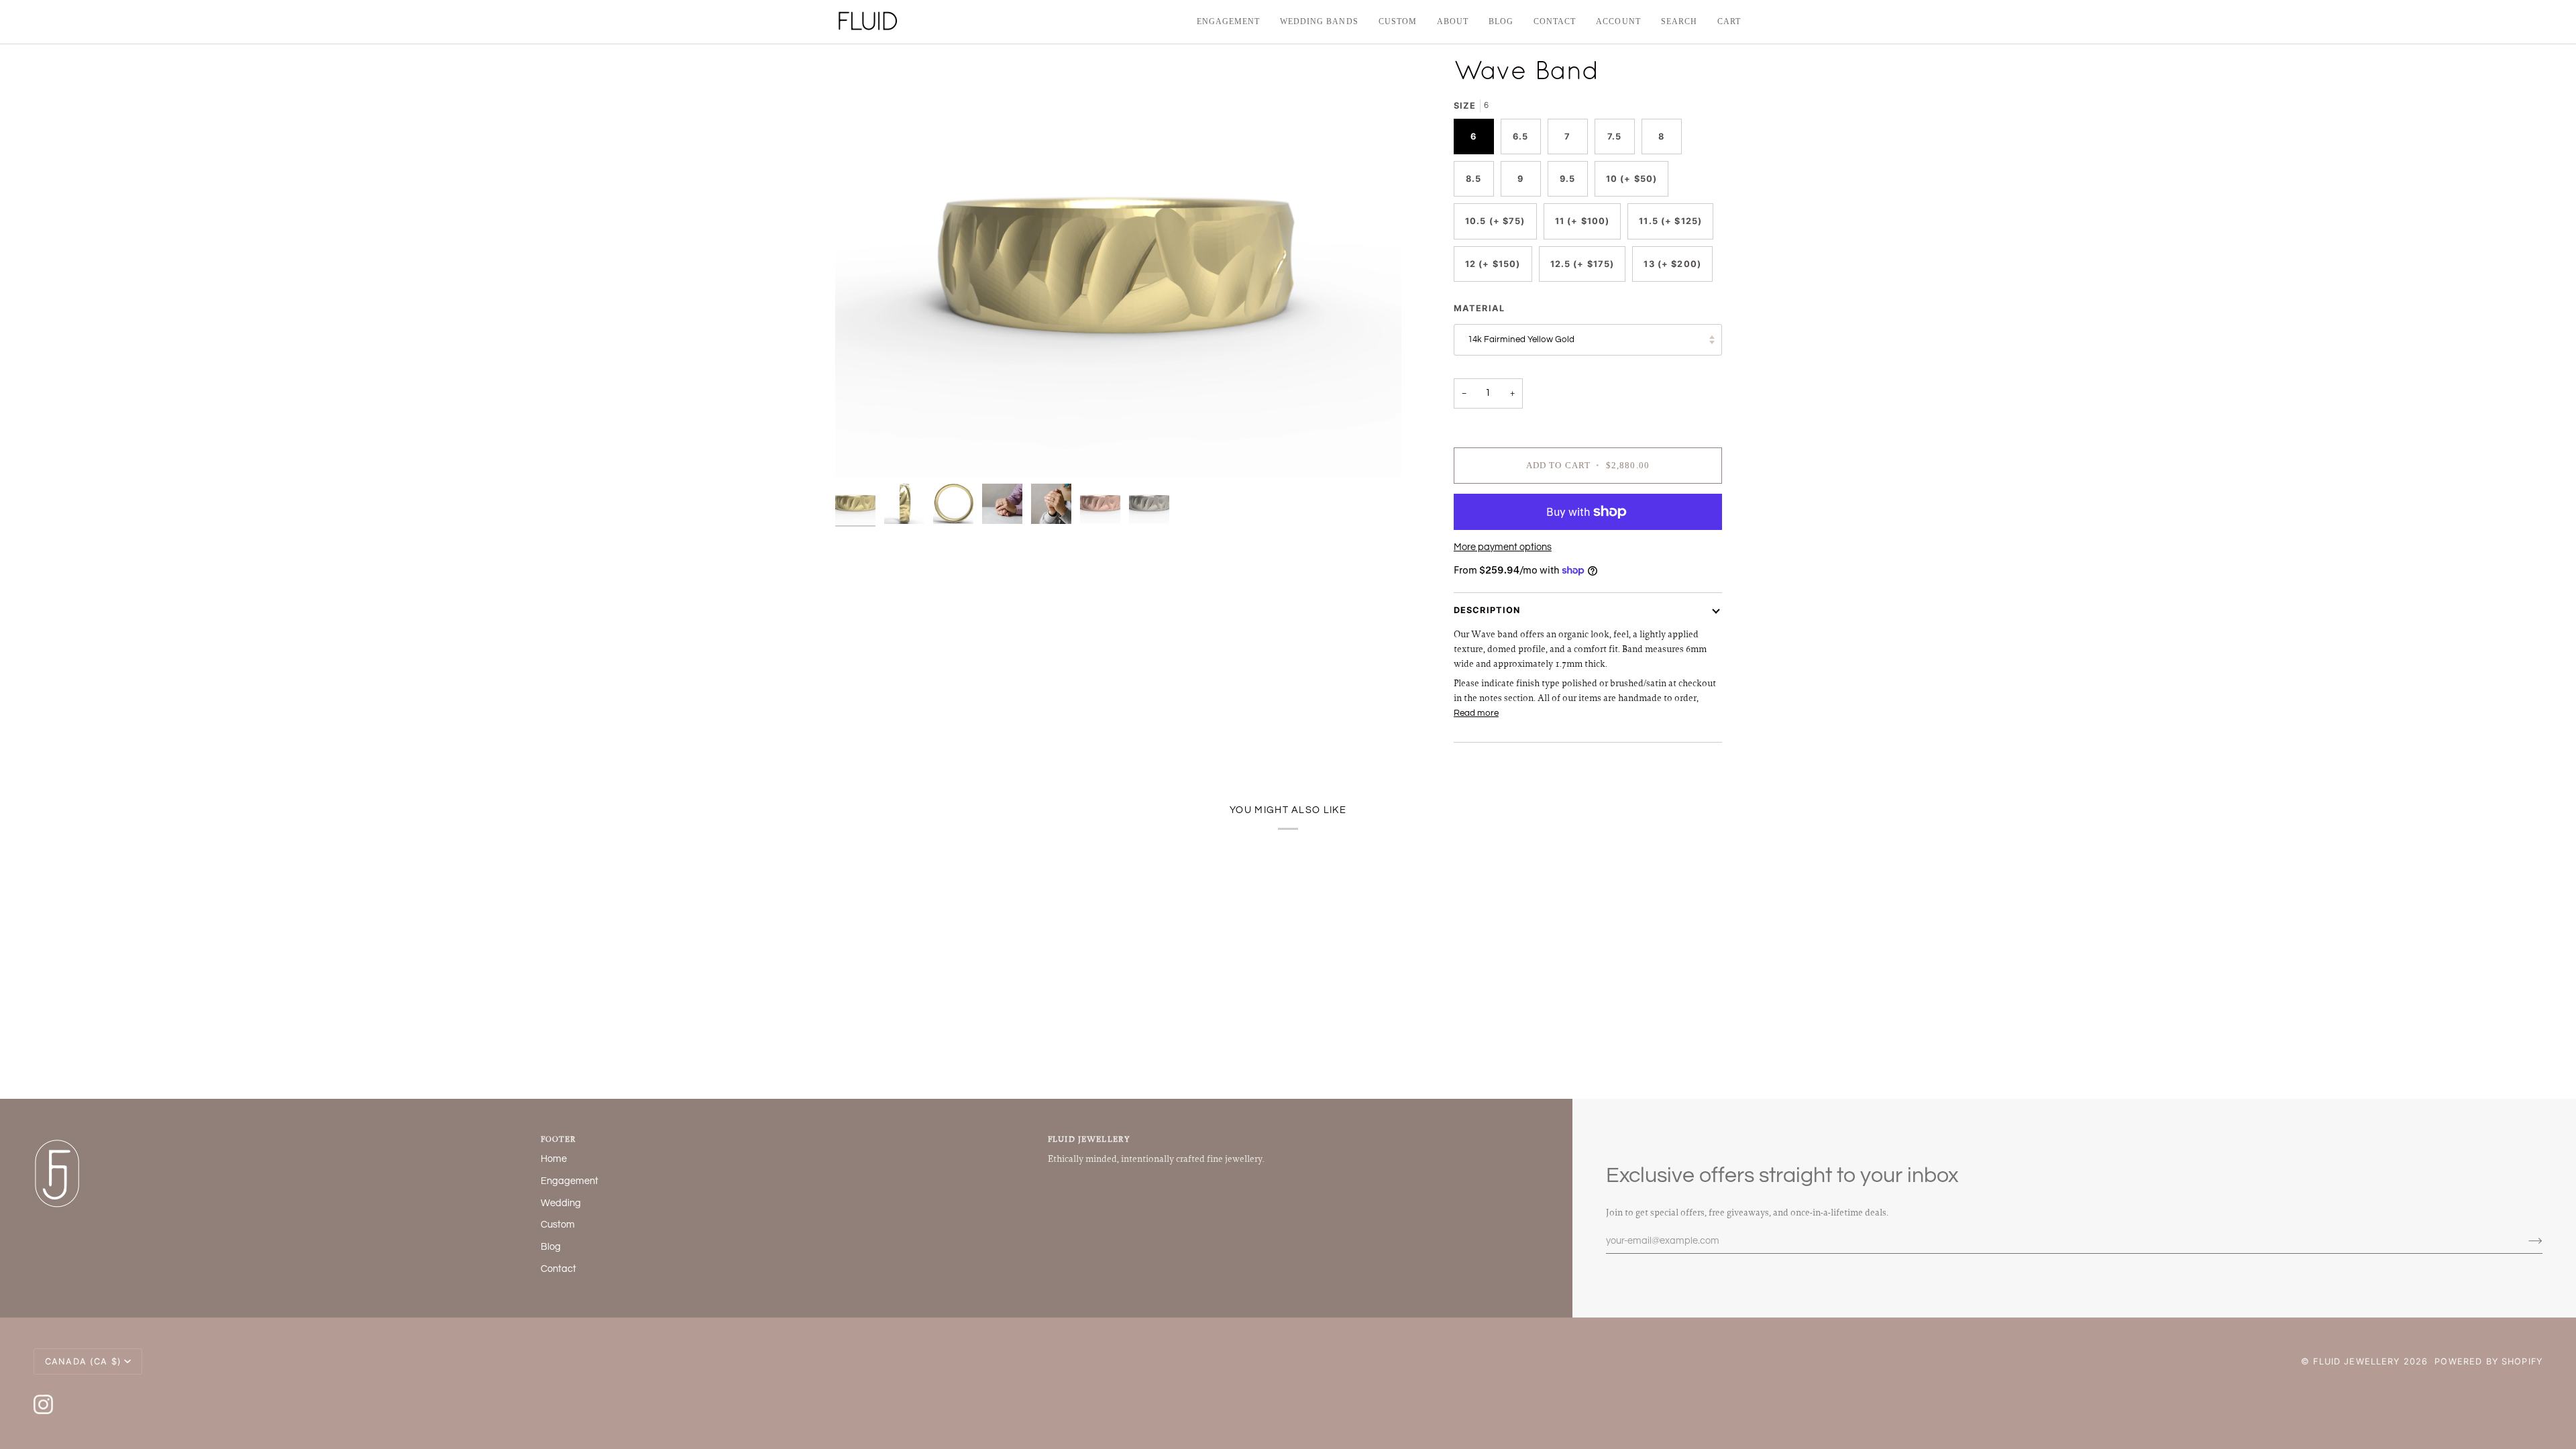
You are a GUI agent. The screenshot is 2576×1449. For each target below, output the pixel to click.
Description (1487, 610)
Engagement (570, 1181)
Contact (558, 1269)
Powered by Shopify (2488, 1361)
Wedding (561, 1203)
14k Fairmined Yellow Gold (1521, 339)
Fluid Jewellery (2356, 1361)
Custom (558, 1225)
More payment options (1503, 547)
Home (554, 1159)
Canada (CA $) (83, 1361)
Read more (1476, 713)
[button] (1319, 22)
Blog (551, 1247)
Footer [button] (558, 1139)
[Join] (2525, 1240)
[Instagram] (43, 1404)
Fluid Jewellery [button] (1089, 1139)
